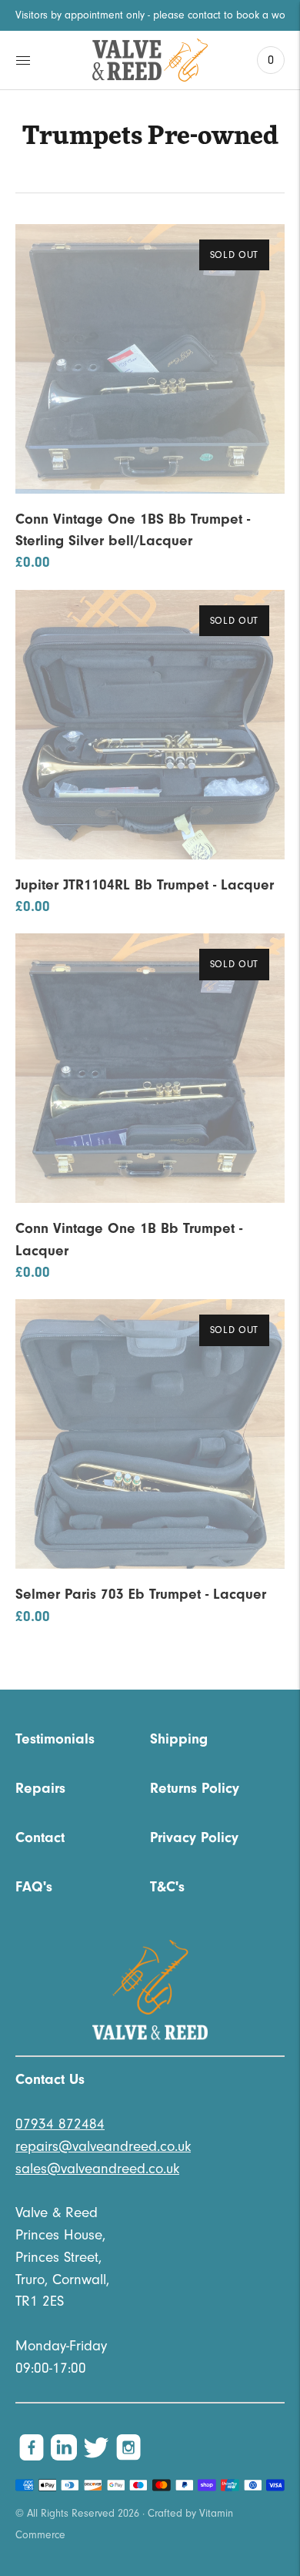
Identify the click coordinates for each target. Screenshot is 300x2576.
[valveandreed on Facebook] (32, 2457)
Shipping (179, 1739)
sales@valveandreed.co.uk (97, 2169)
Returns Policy (195, 1788)
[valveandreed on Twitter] (96, 2457)
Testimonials (55, 1739)
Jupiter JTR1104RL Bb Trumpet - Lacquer (145, 885)
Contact (40, 1837)
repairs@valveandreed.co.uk (103, 2146)
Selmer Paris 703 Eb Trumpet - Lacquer (141, 1594)
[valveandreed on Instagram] (128, 2457)
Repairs (40, 1788)
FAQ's (34, 1887)
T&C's (167, 1887)
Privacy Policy (194, 1837)
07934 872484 (60, 2124)
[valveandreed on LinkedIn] (64, 2457)
